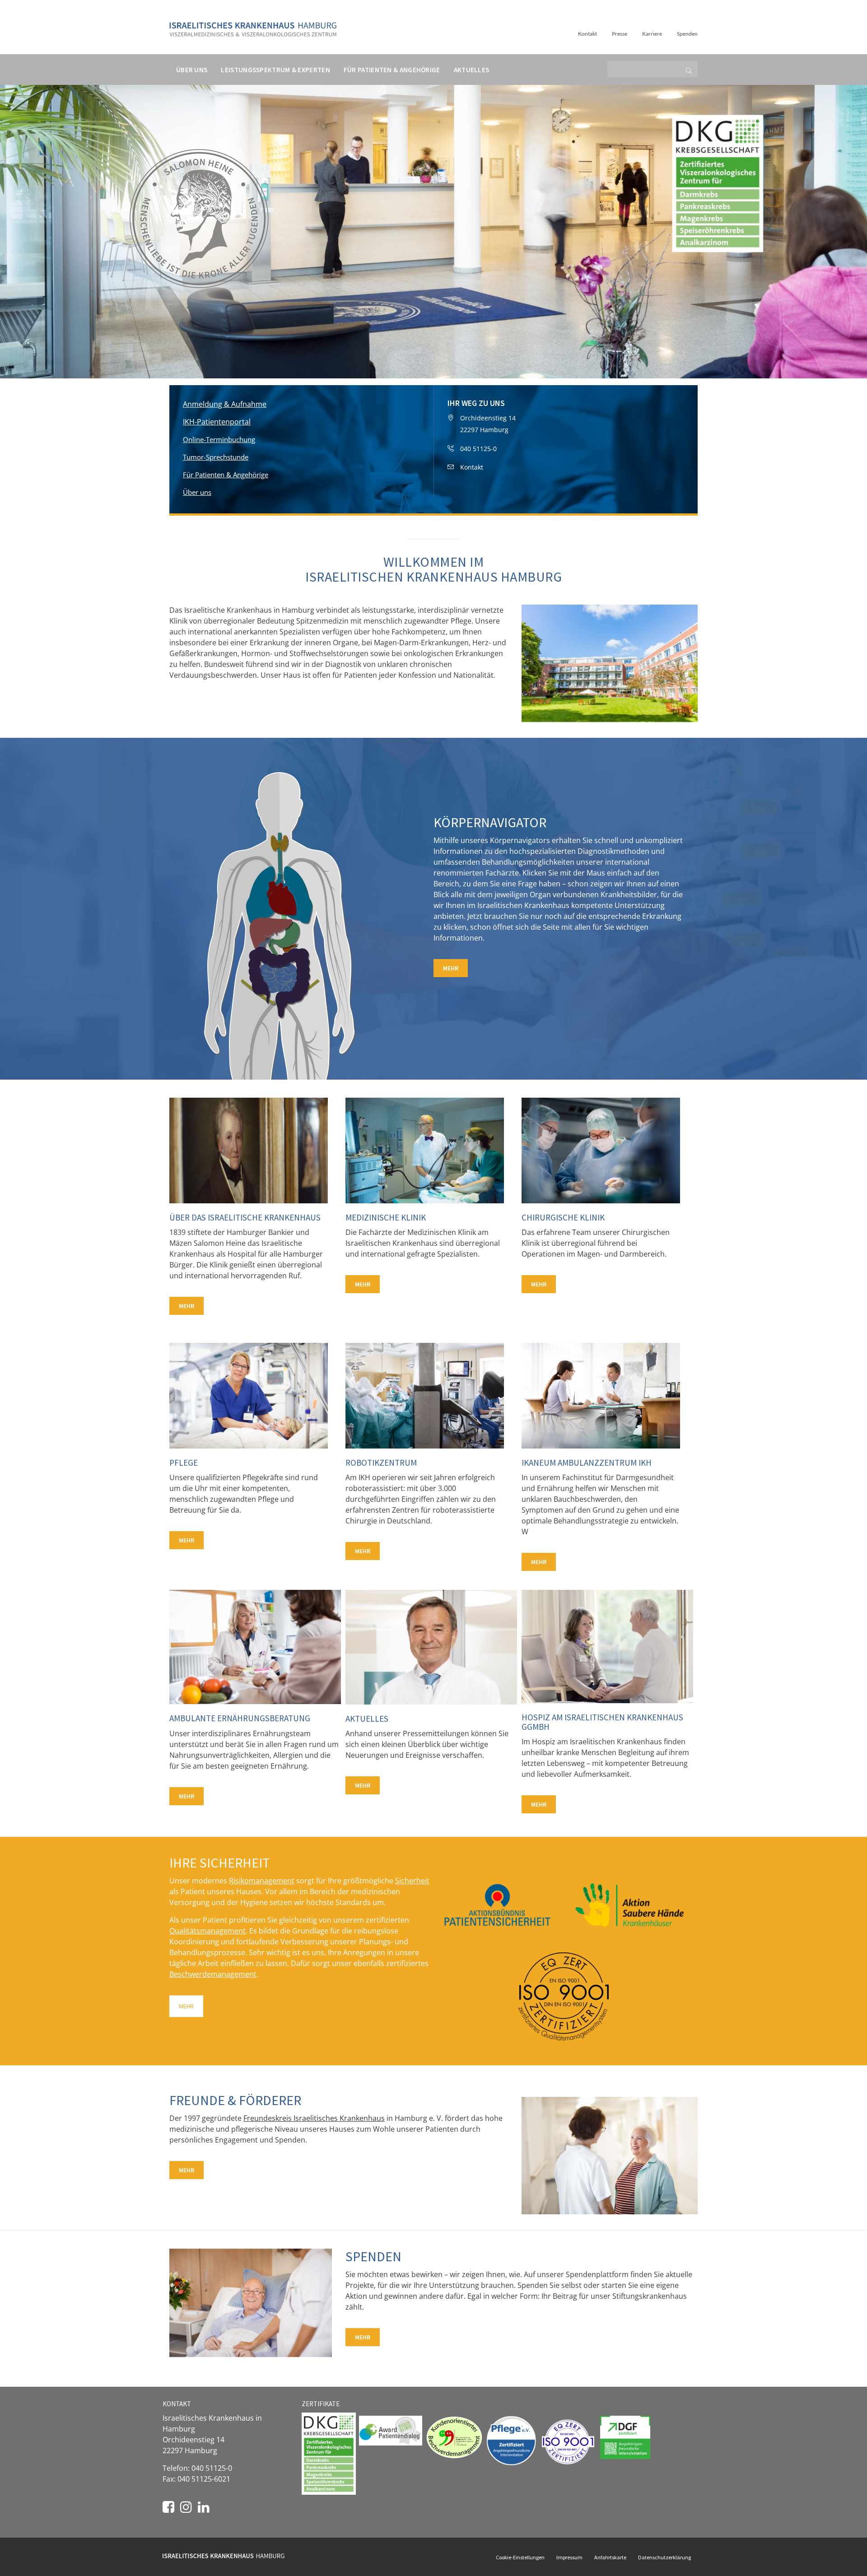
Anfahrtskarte (610, 2557)
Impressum (569, 2557)
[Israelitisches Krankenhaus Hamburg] (253, 26)
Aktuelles (472, 70)
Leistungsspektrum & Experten (275, 70)
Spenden (687, 34)
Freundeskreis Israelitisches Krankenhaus (314, 2118)
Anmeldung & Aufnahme (225, 404)
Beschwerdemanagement (213, 1974)
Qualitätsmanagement (207, 1931)
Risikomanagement (262, 1881)
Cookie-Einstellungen (520, 2557)
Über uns (192, 70)
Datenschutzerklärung (664, 2557)
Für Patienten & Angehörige (392, 70)
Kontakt (587, 34)
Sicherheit (412, 1881)
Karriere (652, 34)
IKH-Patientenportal (217, 422)
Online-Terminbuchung (219, 439)
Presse (620, 34)
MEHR (451, 968)
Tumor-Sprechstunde (216, 457)
